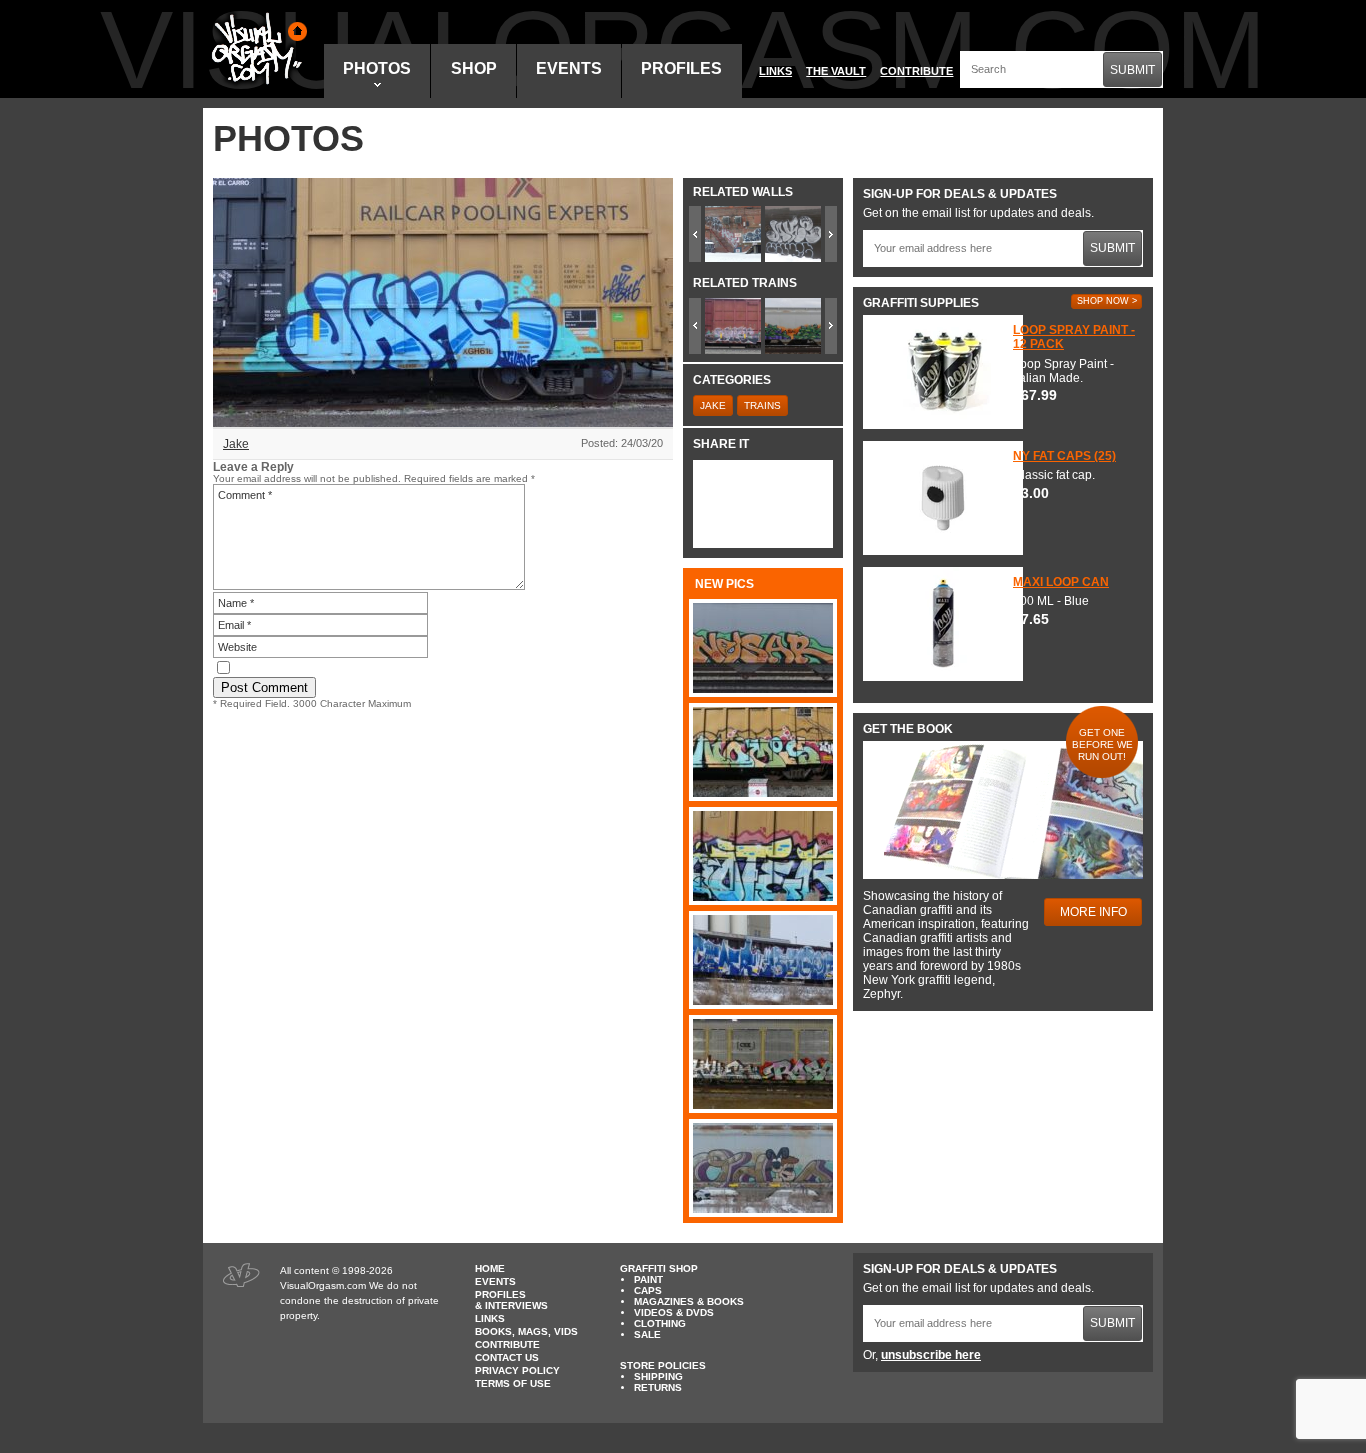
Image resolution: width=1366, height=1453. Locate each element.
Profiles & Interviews (511, 1300)
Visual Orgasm (256, 49)
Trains (762, 405)
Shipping (658, 1376)
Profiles (681, 68)
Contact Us (507, 1357)
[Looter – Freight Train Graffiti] (763, 856)
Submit (1132, 70)
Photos (377, 68)
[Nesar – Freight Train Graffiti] (763, 648)
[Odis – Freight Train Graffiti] (763, 1168)
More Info (1093, 912)
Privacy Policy (517, 1370)
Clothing (660, 1323)
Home (490, 1268)
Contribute (916, 71)
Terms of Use (513, 1383)
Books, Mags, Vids (526, 1331)
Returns (658, 1387)
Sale (647, 1334)
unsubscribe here (931, 1355)
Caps (648, 1290)
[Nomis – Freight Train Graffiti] (763, 752)
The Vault (836, 71)
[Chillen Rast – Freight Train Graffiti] (763, 1064)
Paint (648, 1279)
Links (775, 71)
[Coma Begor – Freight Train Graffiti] (763, 960)
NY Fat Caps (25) (1064, 456)
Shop (474, 68)
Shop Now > (1107, 301)
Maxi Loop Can (1061, 582)
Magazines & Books (689, 1301)
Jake (236, 444)
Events (569, 68)
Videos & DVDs (674, 1312)
